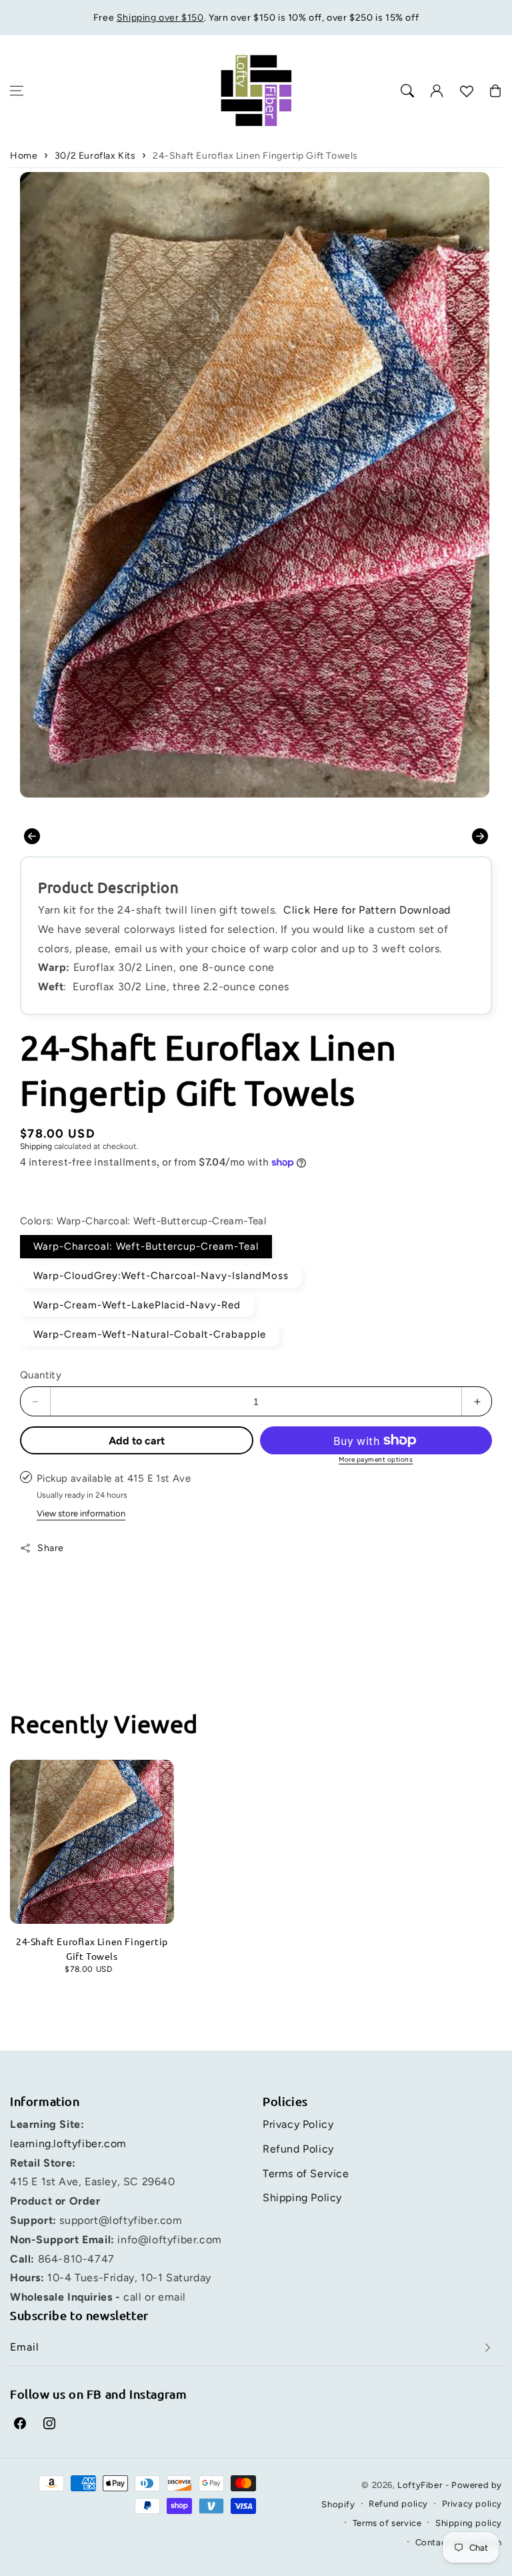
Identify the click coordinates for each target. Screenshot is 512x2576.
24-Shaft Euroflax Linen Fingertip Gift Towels (255, 156)
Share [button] (51, 1548)
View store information (81, 1513)
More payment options (376, 1459)
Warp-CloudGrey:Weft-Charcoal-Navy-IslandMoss (161, 1276)
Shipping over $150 (160, 18)
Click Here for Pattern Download (367, 910)
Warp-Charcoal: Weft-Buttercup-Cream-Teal (146, 1246)
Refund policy (398, 2504)
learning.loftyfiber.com (68, 2144)
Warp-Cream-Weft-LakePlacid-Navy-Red (137, 1305)
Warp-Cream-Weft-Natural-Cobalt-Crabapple (150, 1334)
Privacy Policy (298, 2124)
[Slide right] (480, 836)
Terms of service (387, 2523)
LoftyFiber (420, 2485)
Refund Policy (298, 2149)
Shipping (36, 1146)
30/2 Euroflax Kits (95, 156)
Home (24, 156)
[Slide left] (32, 836)
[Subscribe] (487, 2348)
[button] (17, 91)
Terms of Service (306, 2174)
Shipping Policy (302, 2198)
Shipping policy (469, 2523)
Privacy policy (472, 2504)
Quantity (41, 1375)
